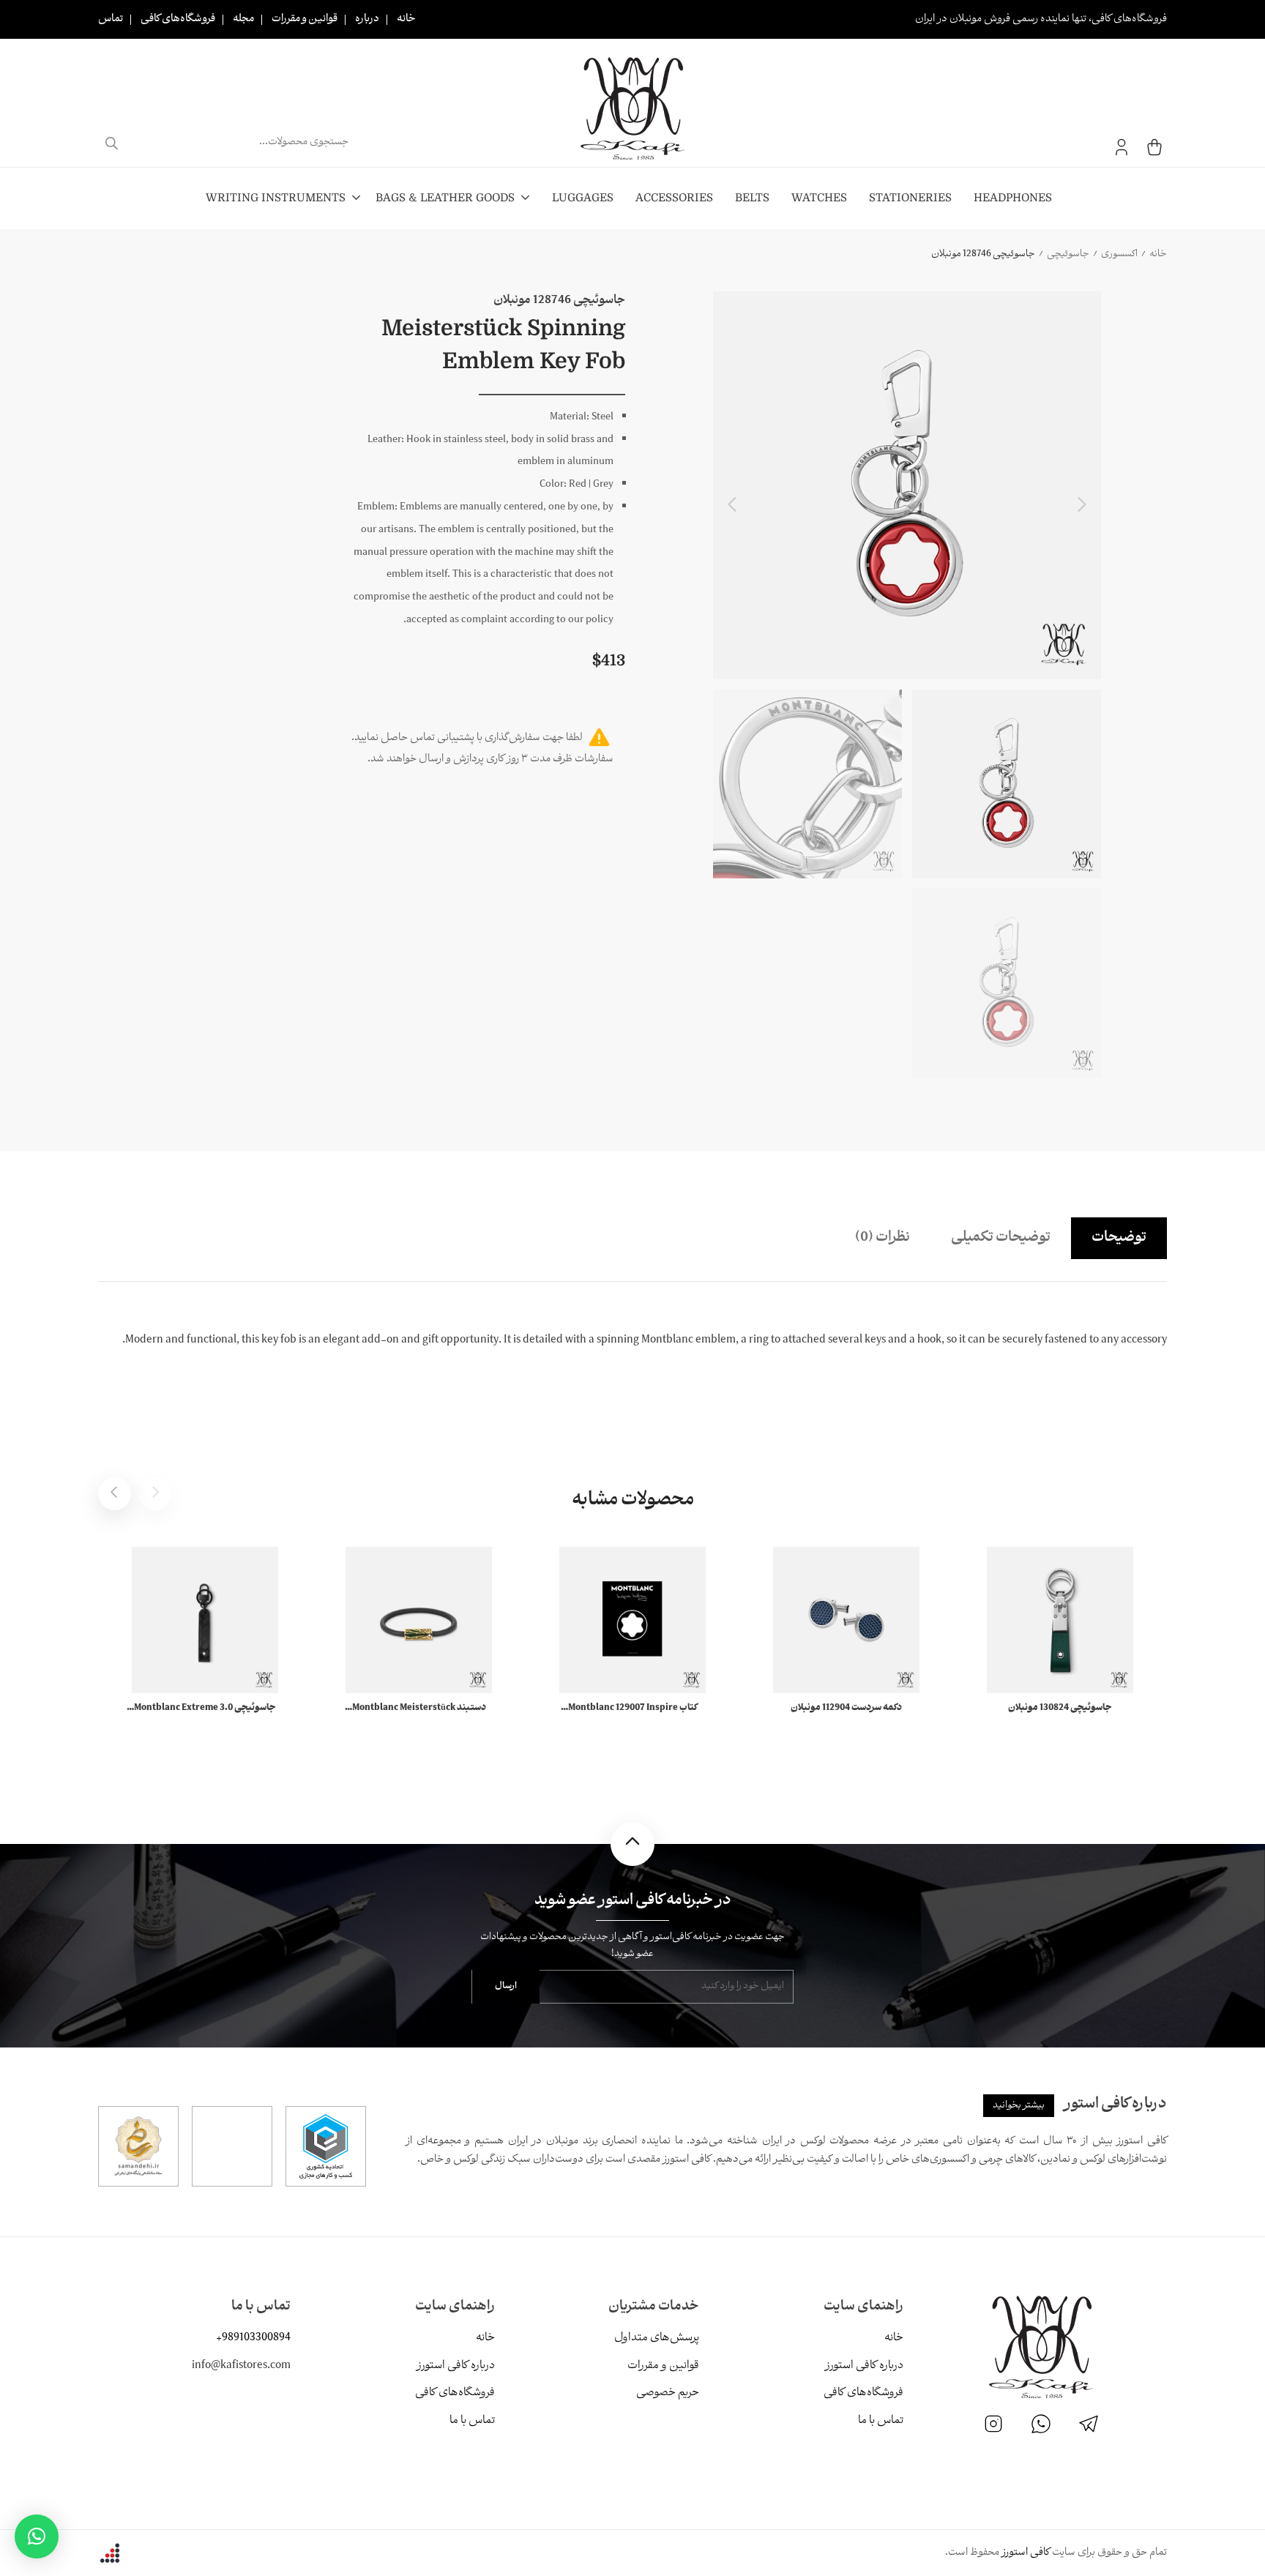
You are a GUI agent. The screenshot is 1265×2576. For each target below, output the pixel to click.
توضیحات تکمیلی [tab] (1001, 1238)
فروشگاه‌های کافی (178, 19)
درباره (367, 19)
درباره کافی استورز (864, 2366)
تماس (111, 19)
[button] (37, 2536)
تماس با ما (881, 2421)
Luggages (583, 198)
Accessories (674, 198)
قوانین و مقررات (305, 19)
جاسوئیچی (1068, 254)
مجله (243, 19)
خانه (406, 19)
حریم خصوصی (668, 2393)
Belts (752, 198)
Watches (819, 198)
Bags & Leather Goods (445, 198)
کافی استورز (1026, 2553)
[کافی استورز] (632, 108)
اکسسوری (1119, 254)
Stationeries (910, 198)
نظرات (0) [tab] (882, 1238)
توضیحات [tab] (1119, 1238)
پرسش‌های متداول (657, 2338)
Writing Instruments (276, 198)
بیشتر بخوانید (1019, 2106)
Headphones (1013, 198)
